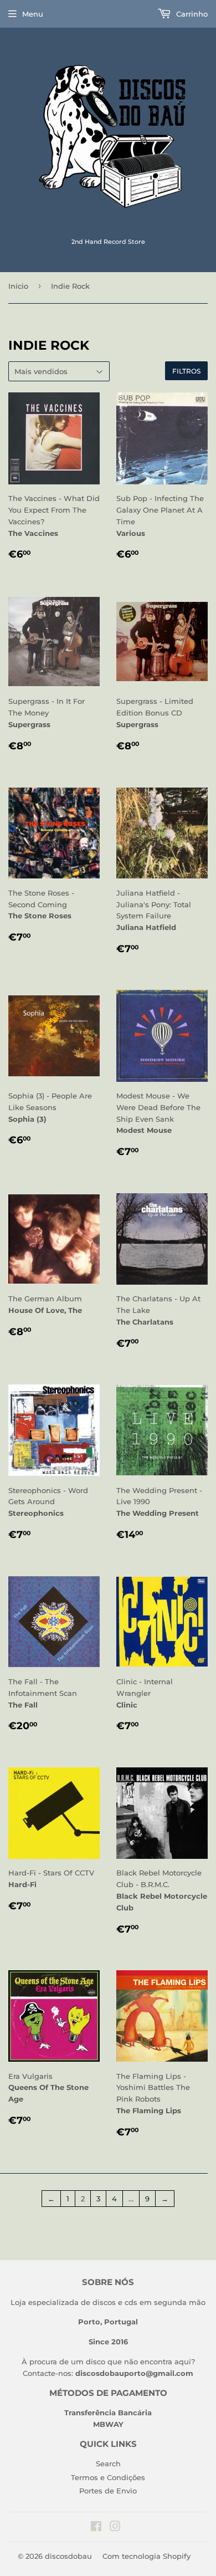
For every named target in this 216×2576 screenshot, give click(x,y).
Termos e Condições (108, 2477)
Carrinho (191, 14)
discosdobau (68, 2556)
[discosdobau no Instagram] (115, 2528)
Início (18, 286)
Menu (33, 14)
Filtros (186, 371)
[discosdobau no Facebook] (96, 2528)
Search (108, 2463)
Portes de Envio (108, 2491)
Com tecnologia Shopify (146, 2556)
